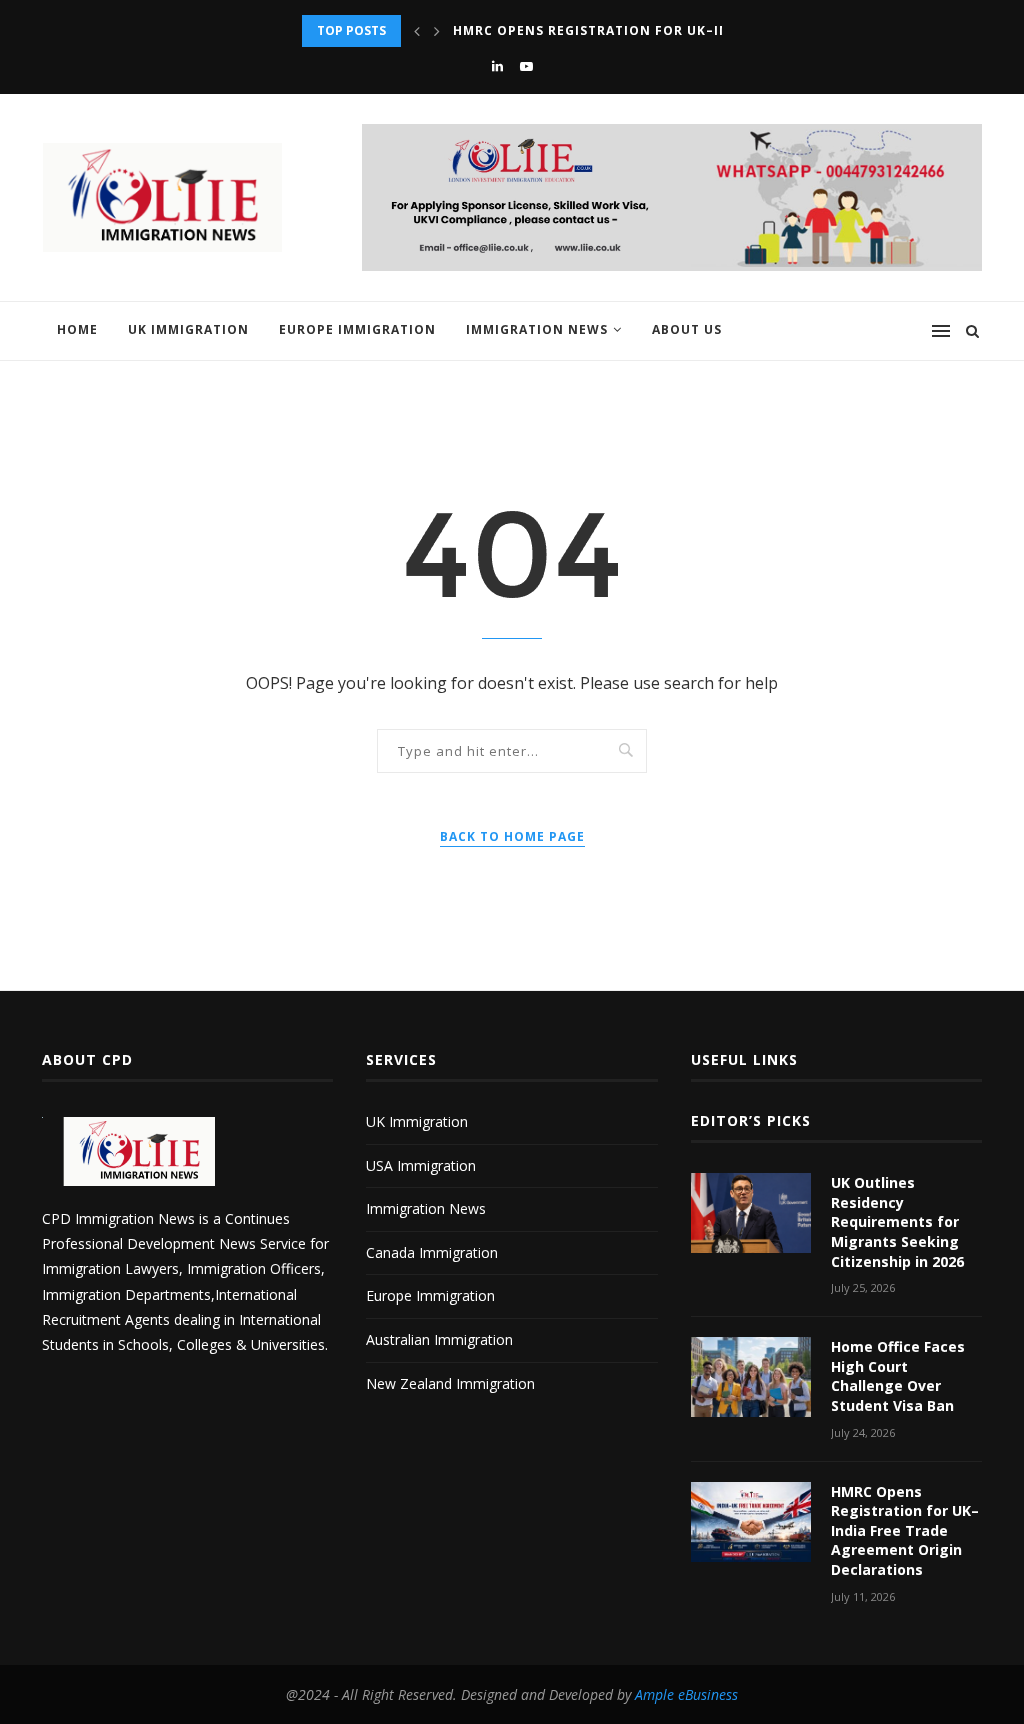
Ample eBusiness (686, 1694)
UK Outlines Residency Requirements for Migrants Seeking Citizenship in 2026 (897, 1221)
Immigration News (537, 329)
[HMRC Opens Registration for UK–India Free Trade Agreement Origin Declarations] (751, 1522)
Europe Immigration (357, 329)
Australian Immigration (439, 1339)
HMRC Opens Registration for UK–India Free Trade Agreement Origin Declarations (905, 1530)
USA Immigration (421, 1165)
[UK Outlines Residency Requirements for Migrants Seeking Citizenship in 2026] (751, 1213)
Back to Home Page (512, 836)
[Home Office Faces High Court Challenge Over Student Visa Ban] (751, 1377)
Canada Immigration (432, 1252)
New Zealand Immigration (450, 1383)
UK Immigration (188, 329)
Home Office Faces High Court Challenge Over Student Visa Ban (898, 1376)
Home (77, 329)
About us (687, 329)
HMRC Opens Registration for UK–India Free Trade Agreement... (698, 30)
